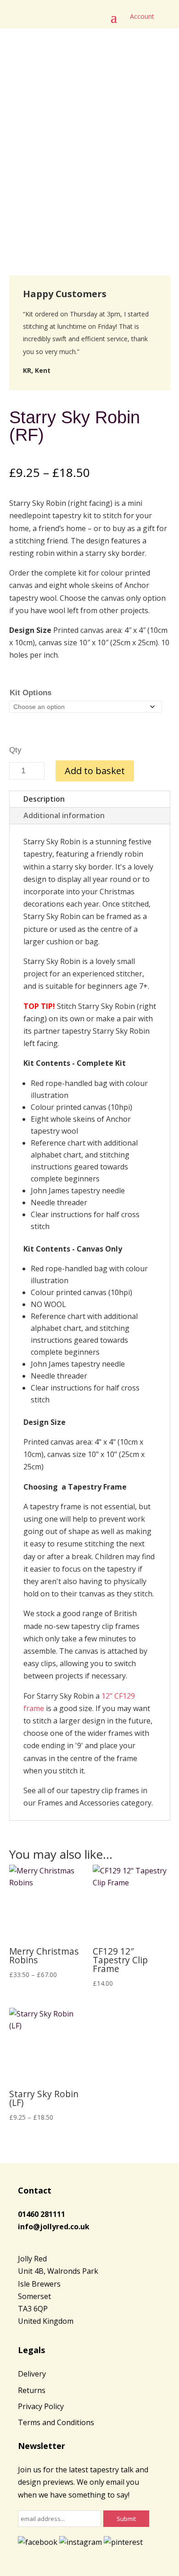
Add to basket (95, 771)
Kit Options (31, 693)
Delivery (32, 2374)
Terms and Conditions (56, 2422)
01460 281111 (42, 2214)
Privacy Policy (41, 2406)
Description (44, 799)
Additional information (64, 815)
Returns (32, 2390)
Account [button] (142, 16)
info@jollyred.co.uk (54, 2227)
